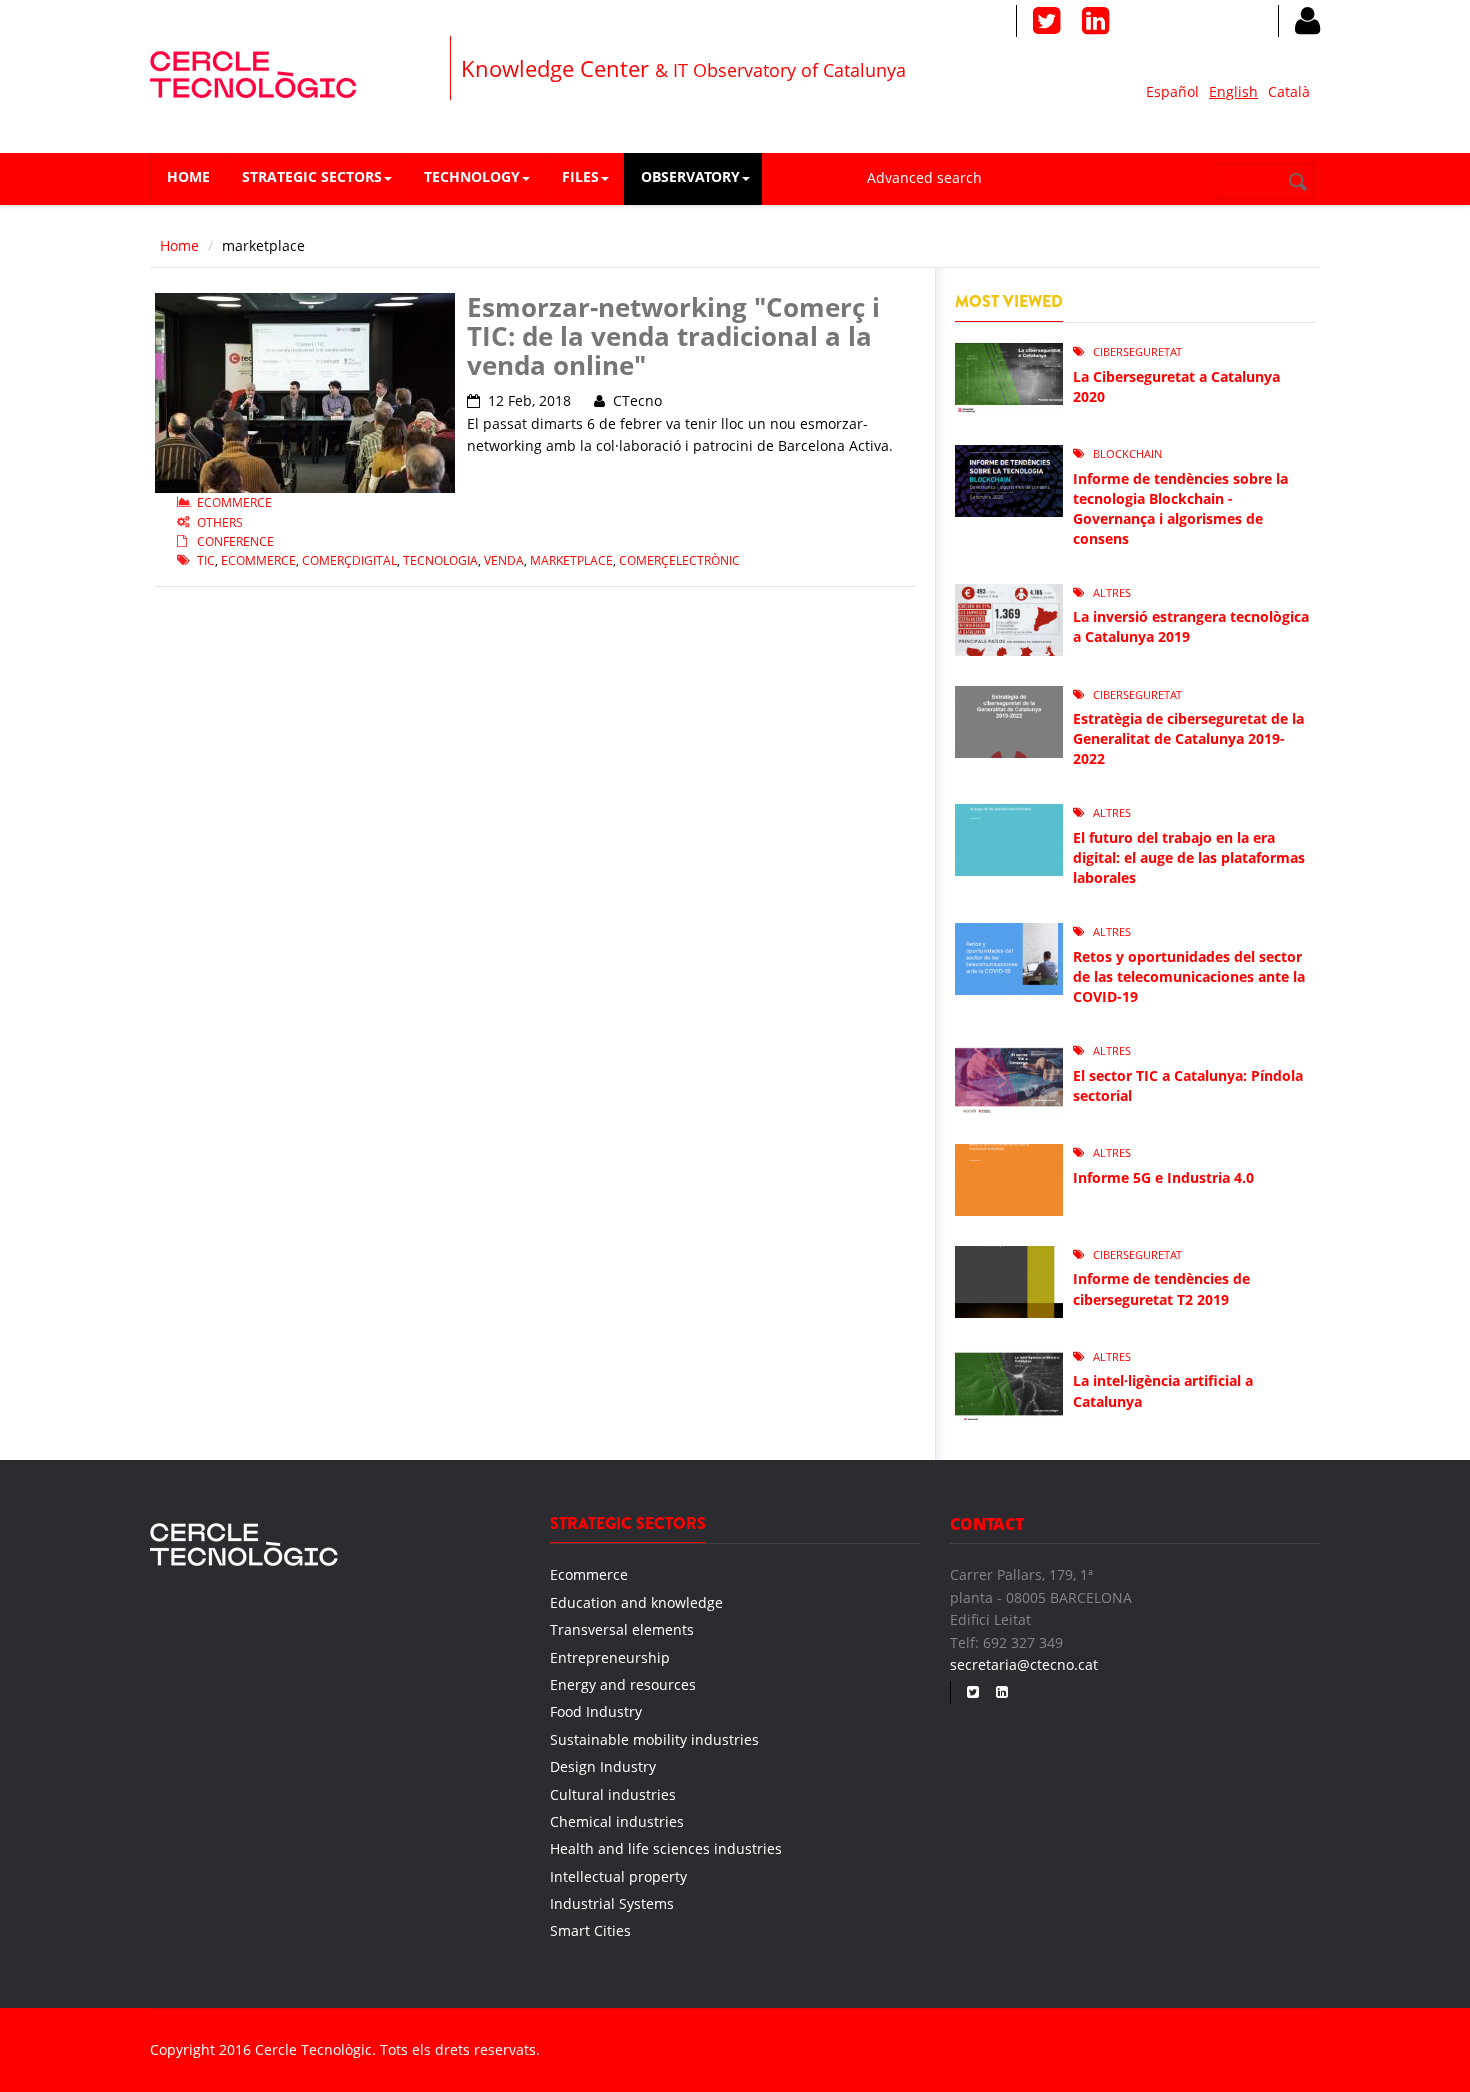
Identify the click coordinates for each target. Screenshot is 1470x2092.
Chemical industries (617, 1821)
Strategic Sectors (312, 176)
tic (206, 560)
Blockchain (1127, 453)
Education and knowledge (636, 1602)
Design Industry (603, 1766)
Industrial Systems (612, 1903)
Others (220, 522)
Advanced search (924, 177)
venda (504, 560)
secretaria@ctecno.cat (1024, 1664)
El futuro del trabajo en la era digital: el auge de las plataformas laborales (1189, 857)
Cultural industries (613, 1794)
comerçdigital (349, 560)
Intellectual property (618, 1876)
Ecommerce (234, 502)
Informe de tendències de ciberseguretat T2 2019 (1161, 1288)
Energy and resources (623, 1684)
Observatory (690, 176)
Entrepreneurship (610, 1657)
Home (188, 176)
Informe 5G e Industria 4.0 (1163, 1177)
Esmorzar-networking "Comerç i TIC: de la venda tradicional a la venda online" (673, 335)
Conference (235, 541)
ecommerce (258, 560)
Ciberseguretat (1137, 351)
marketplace (571, 560)
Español (1172, 91)
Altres (1112, 592)
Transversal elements (622, 1629)
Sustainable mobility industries (654, 1739)
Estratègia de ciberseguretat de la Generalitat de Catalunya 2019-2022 (1188, 738)
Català (1289, 91)
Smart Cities (590, 1930)
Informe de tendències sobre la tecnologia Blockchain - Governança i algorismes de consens (1180, 508)
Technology (472, 176)
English (1233, 91)
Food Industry (596, 1711)
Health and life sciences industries (666, 1848)
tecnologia (440, 560)
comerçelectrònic (679, 560)
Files (580, 176)
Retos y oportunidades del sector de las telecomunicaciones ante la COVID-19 (1189, 976)
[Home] (253, 71)
